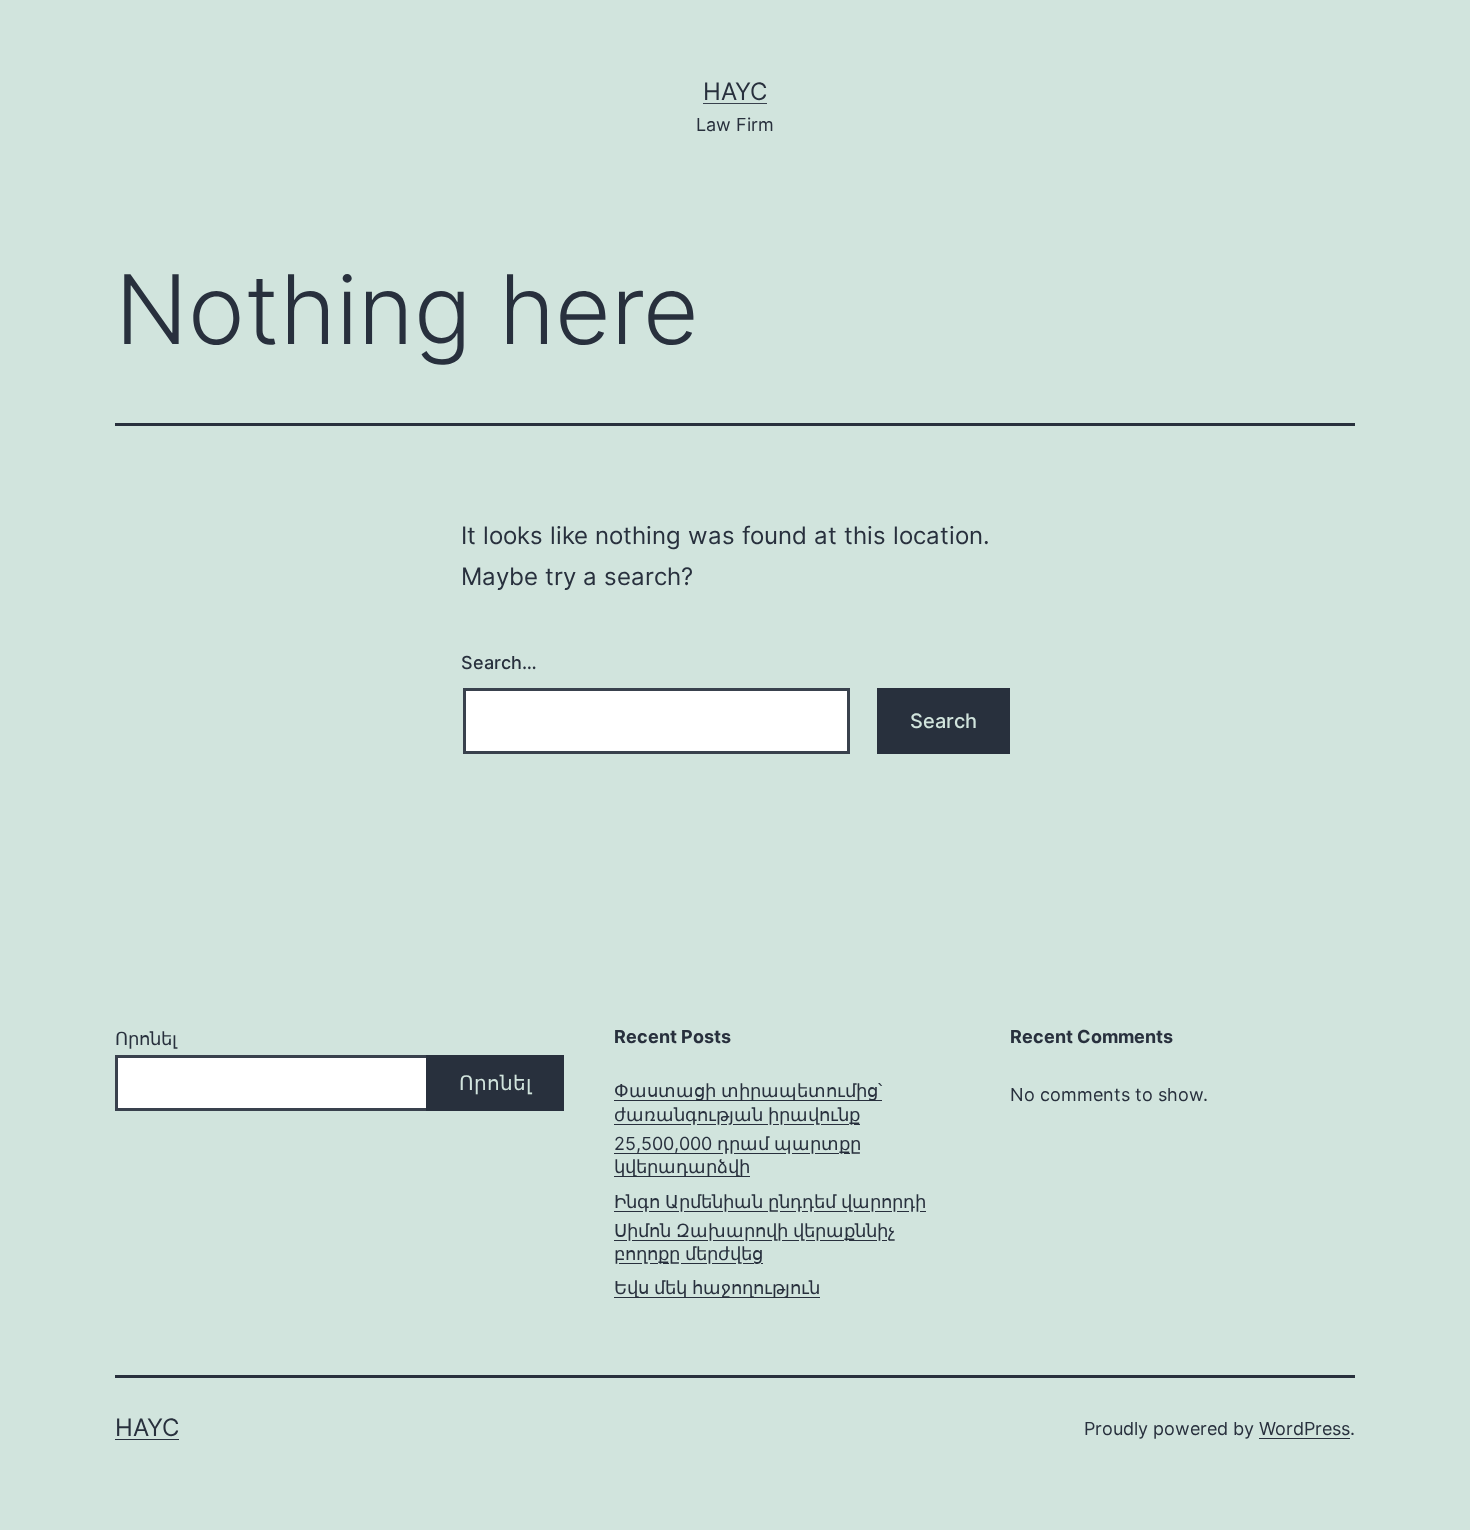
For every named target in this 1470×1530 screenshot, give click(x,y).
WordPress (1304, 1428)
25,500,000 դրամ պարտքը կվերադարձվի (737, 1155)
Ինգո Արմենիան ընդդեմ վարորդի (770, 1201)
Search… (499, 662)
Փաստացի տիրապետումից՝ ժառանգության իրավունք (748, 1102)
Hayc (735, 91)
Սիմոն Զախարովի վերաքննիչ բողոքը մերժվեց (754, 1242)
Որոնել (146, 1038)
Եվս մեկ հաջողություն (717, 1287)
